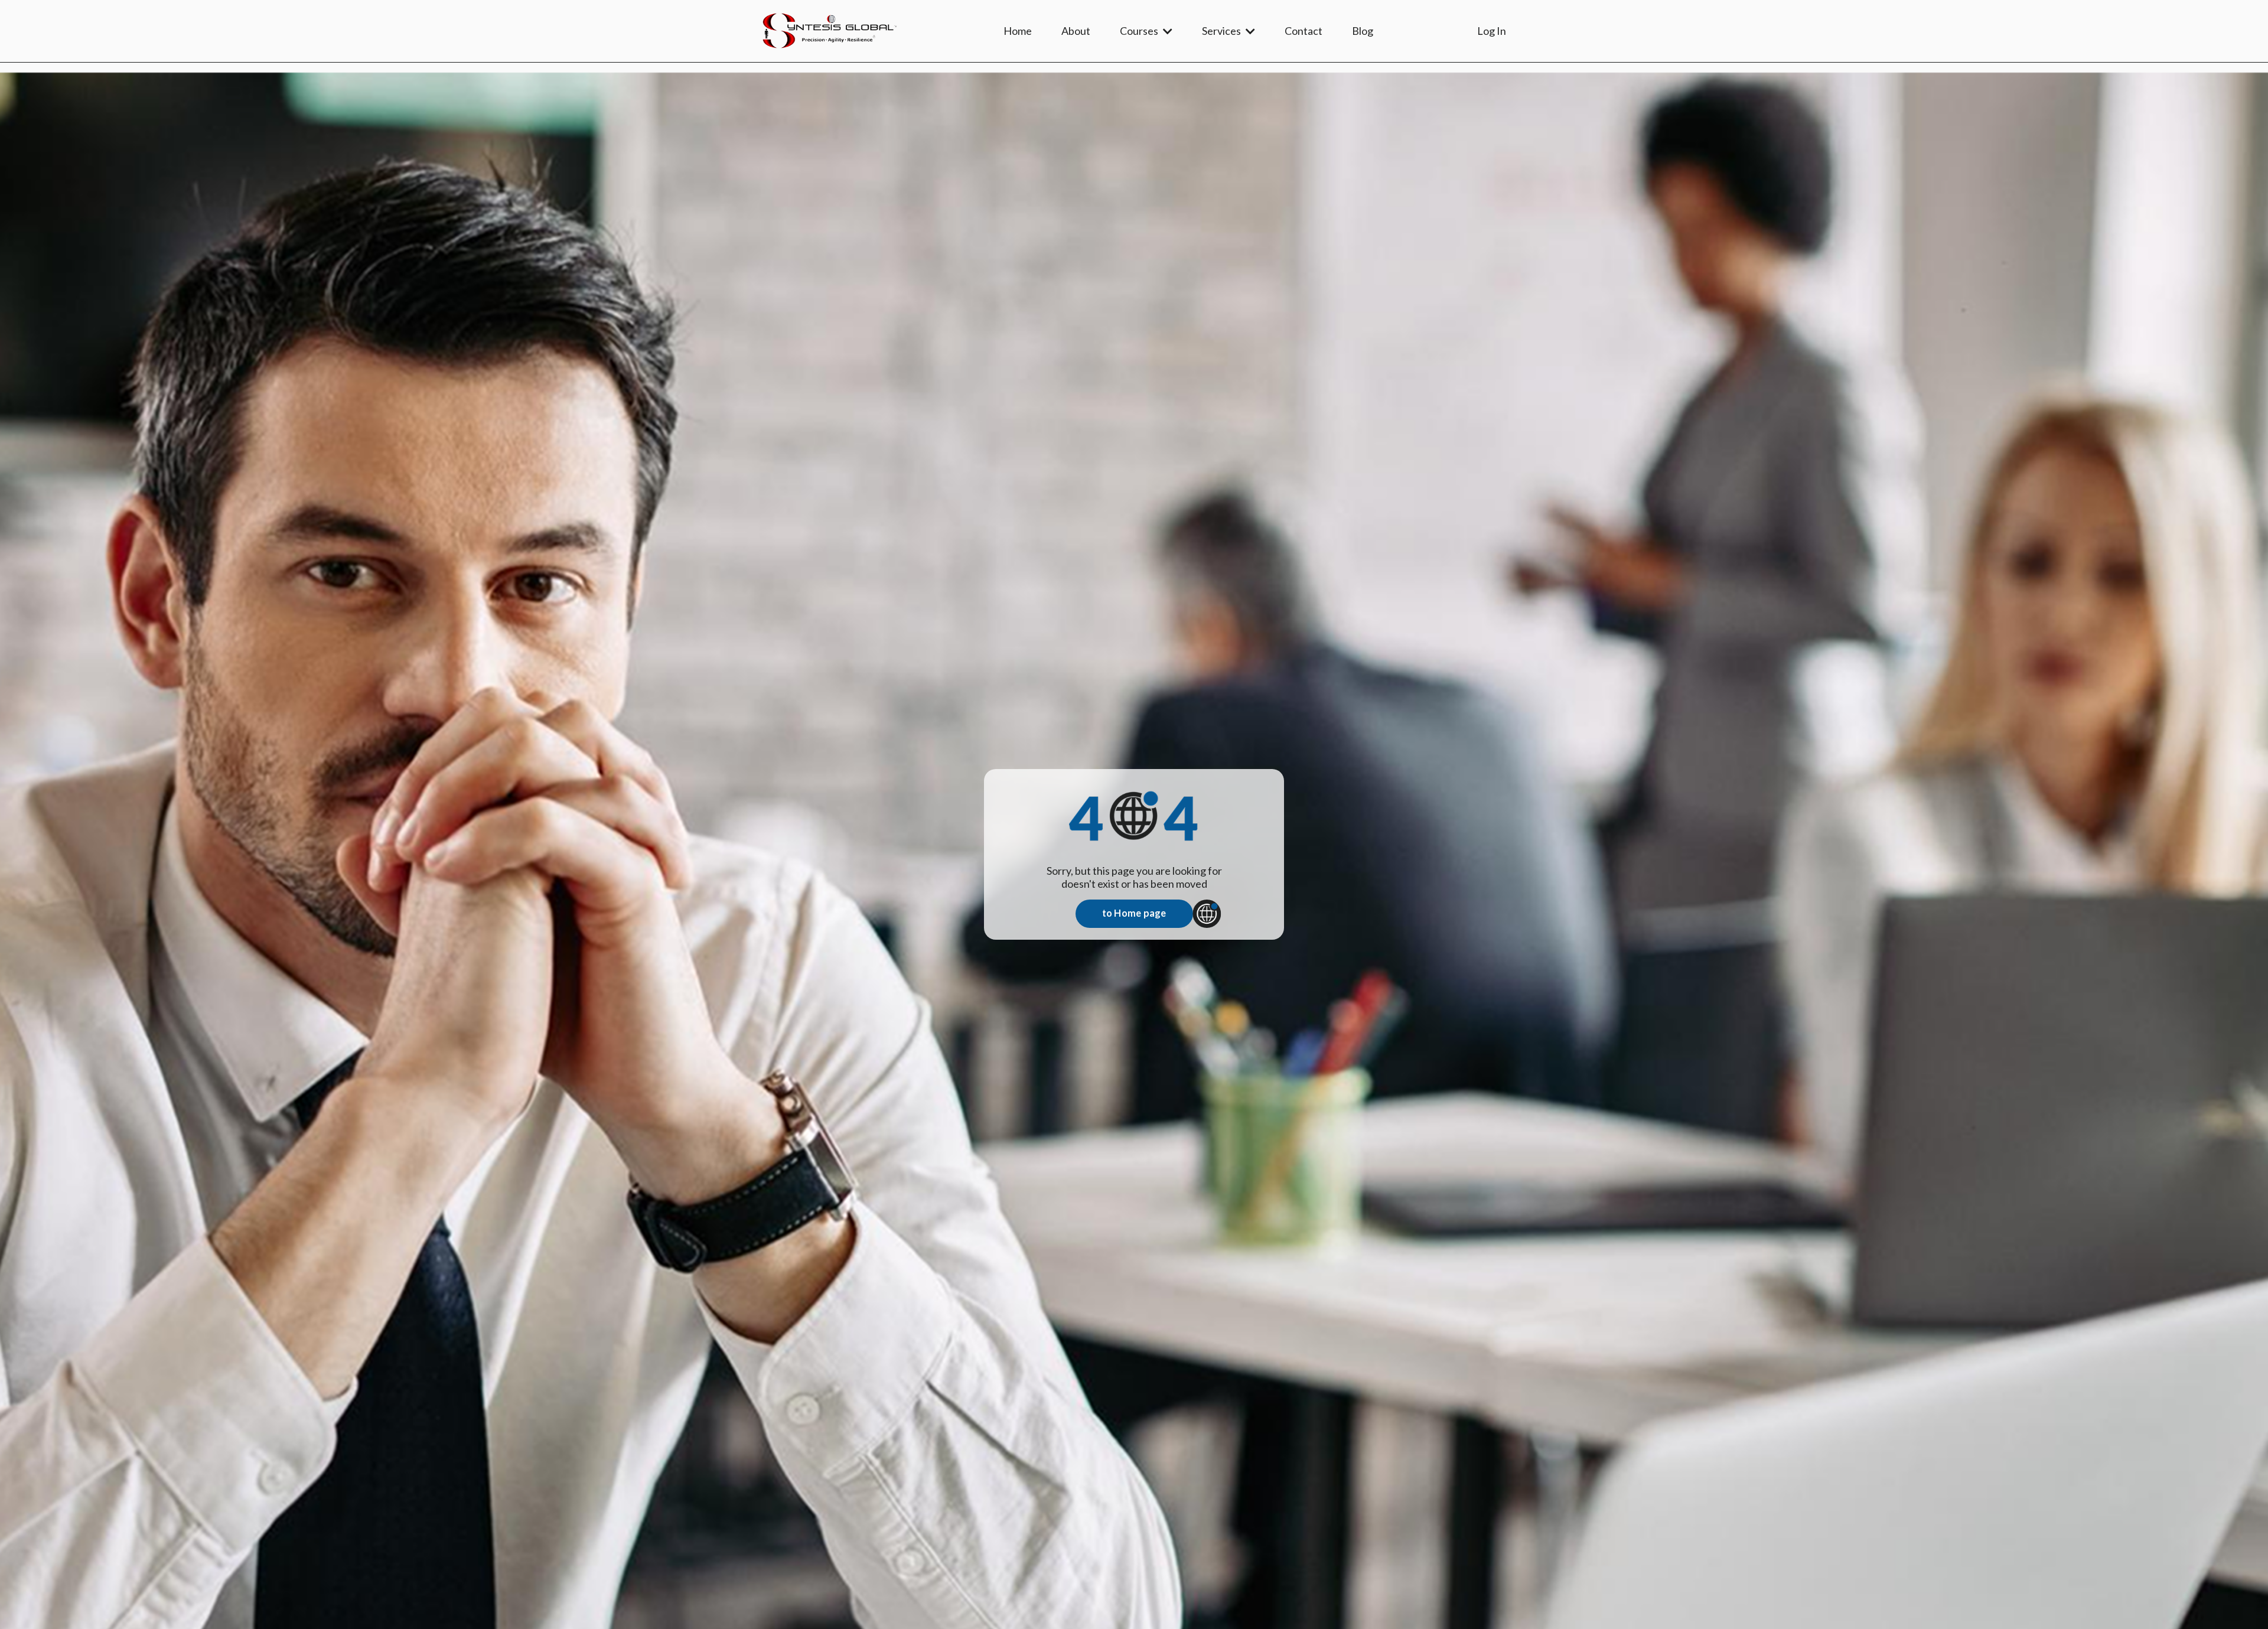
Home (1018, 31)
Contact (1304, 31)
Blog (1363, 31)
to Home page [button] (1134, 913)
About (1076, 31)
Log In (1492, 31)
